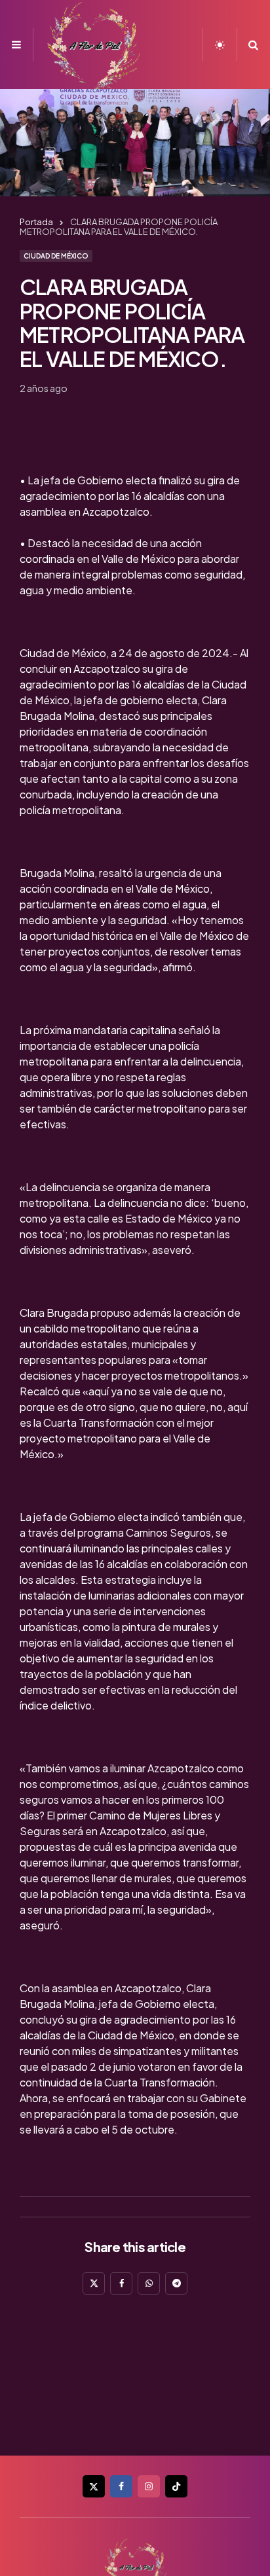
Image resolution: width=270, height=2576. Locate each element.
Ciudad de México (56, 256)
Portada (36, 222)
